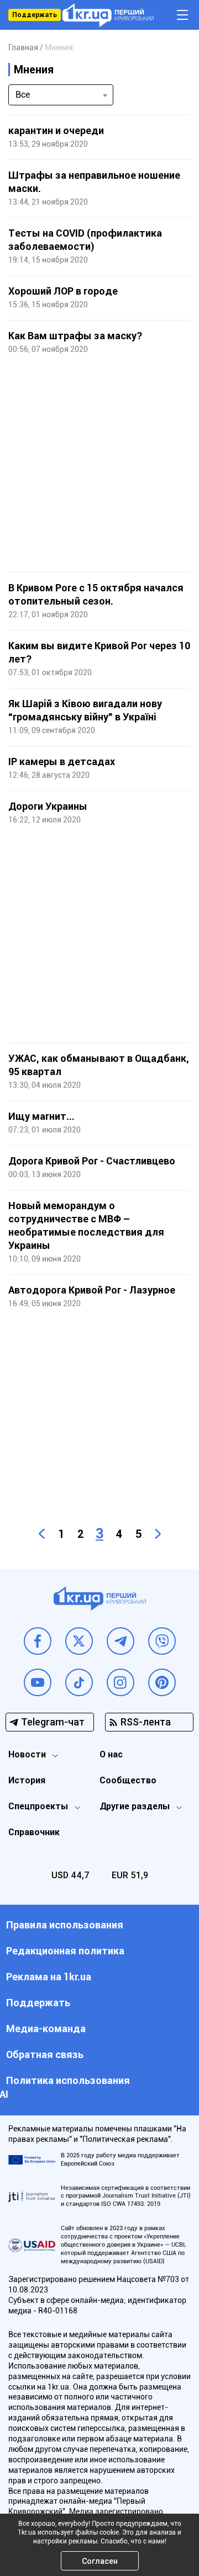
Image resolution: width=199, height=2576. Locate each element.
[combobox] (61, 95)
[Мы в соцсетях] (38, 1641)
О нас (111, 1754)
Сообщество (128, 1780)
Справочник (34, 1832)
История (27, 1780)
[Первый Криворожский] (108, 15)
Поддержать (35, 15)
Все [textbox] (23, 95)
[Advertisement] (99, 464)
